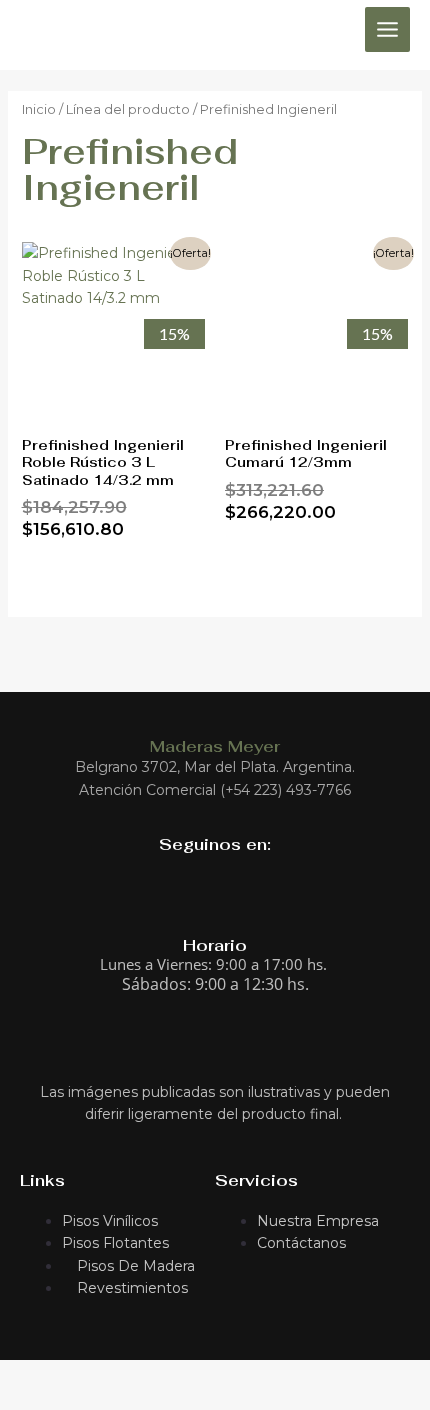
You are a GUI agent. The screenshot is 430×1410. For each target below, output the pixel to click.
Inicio (39, 109)
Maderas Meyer (215, 746)
